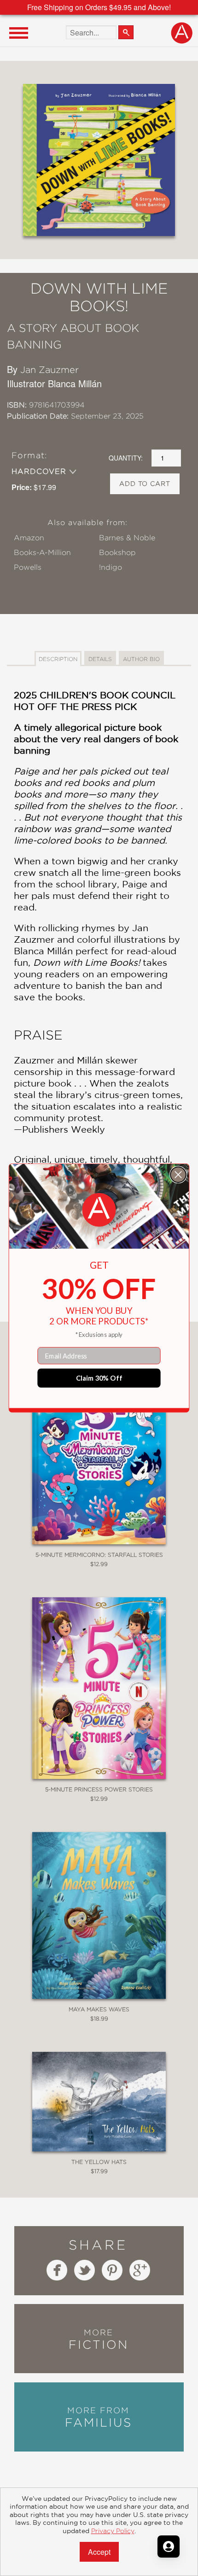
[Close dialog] (178, 1175)
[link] (99, 1210)
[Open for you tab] (169, 2546)
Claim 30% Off (99, 1378)
